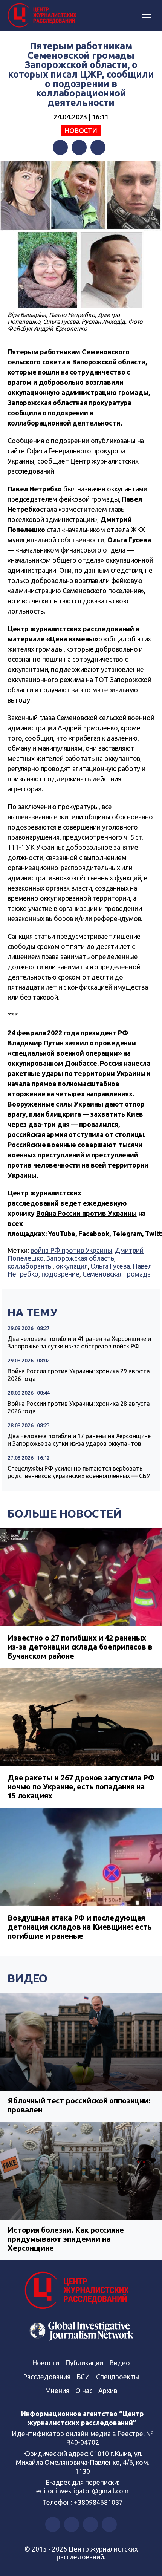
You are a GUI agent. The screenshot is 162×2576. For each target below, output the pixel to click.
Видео (28, 1978)
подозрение (61, 1274)
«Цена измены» (72, 639)
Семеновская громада (117, 1274)
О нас (84, 2391)
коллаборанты (30, 1266)
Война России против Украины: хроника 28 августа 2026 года (79, 1407)
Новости (81, 130)
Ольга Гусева (110, 1266)
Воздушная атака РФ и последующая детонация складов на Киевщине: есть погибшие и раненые (80, 1927)
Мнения (57, 2391)
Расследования (47, 2377)
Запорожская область (80, 1258)
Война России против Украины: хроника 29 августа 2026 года (79, 1375)
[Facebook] (60, 147)
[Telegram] (98, 147)
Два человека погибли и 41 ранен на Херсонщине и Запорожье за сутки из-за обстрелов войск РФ (79, 1342)
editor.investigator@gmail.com (83, 2491)
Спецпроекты (118, 2377)
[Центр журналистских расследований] (43, 15)
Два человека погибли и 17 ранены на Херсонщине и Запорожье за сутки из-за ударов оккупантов (79, 1440)
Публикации (84, 2363)
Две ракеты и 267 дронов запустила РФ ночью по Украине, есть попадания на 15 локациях (81, 1787)
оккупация (72, 1266)
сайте (16, 451)
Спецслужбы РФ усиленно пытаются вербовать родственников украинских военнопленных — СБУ (79, 1472)
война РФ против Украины (71, 1250)
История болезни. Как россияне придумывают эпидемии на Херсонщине (66, 2239)
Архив (108, 2391)
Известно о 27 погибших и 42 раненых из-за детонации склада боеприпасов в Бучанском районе (80, 1647)
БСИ (83, 2377)
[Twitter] (79, 147)
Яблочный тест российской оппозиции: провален (79, 2105)
